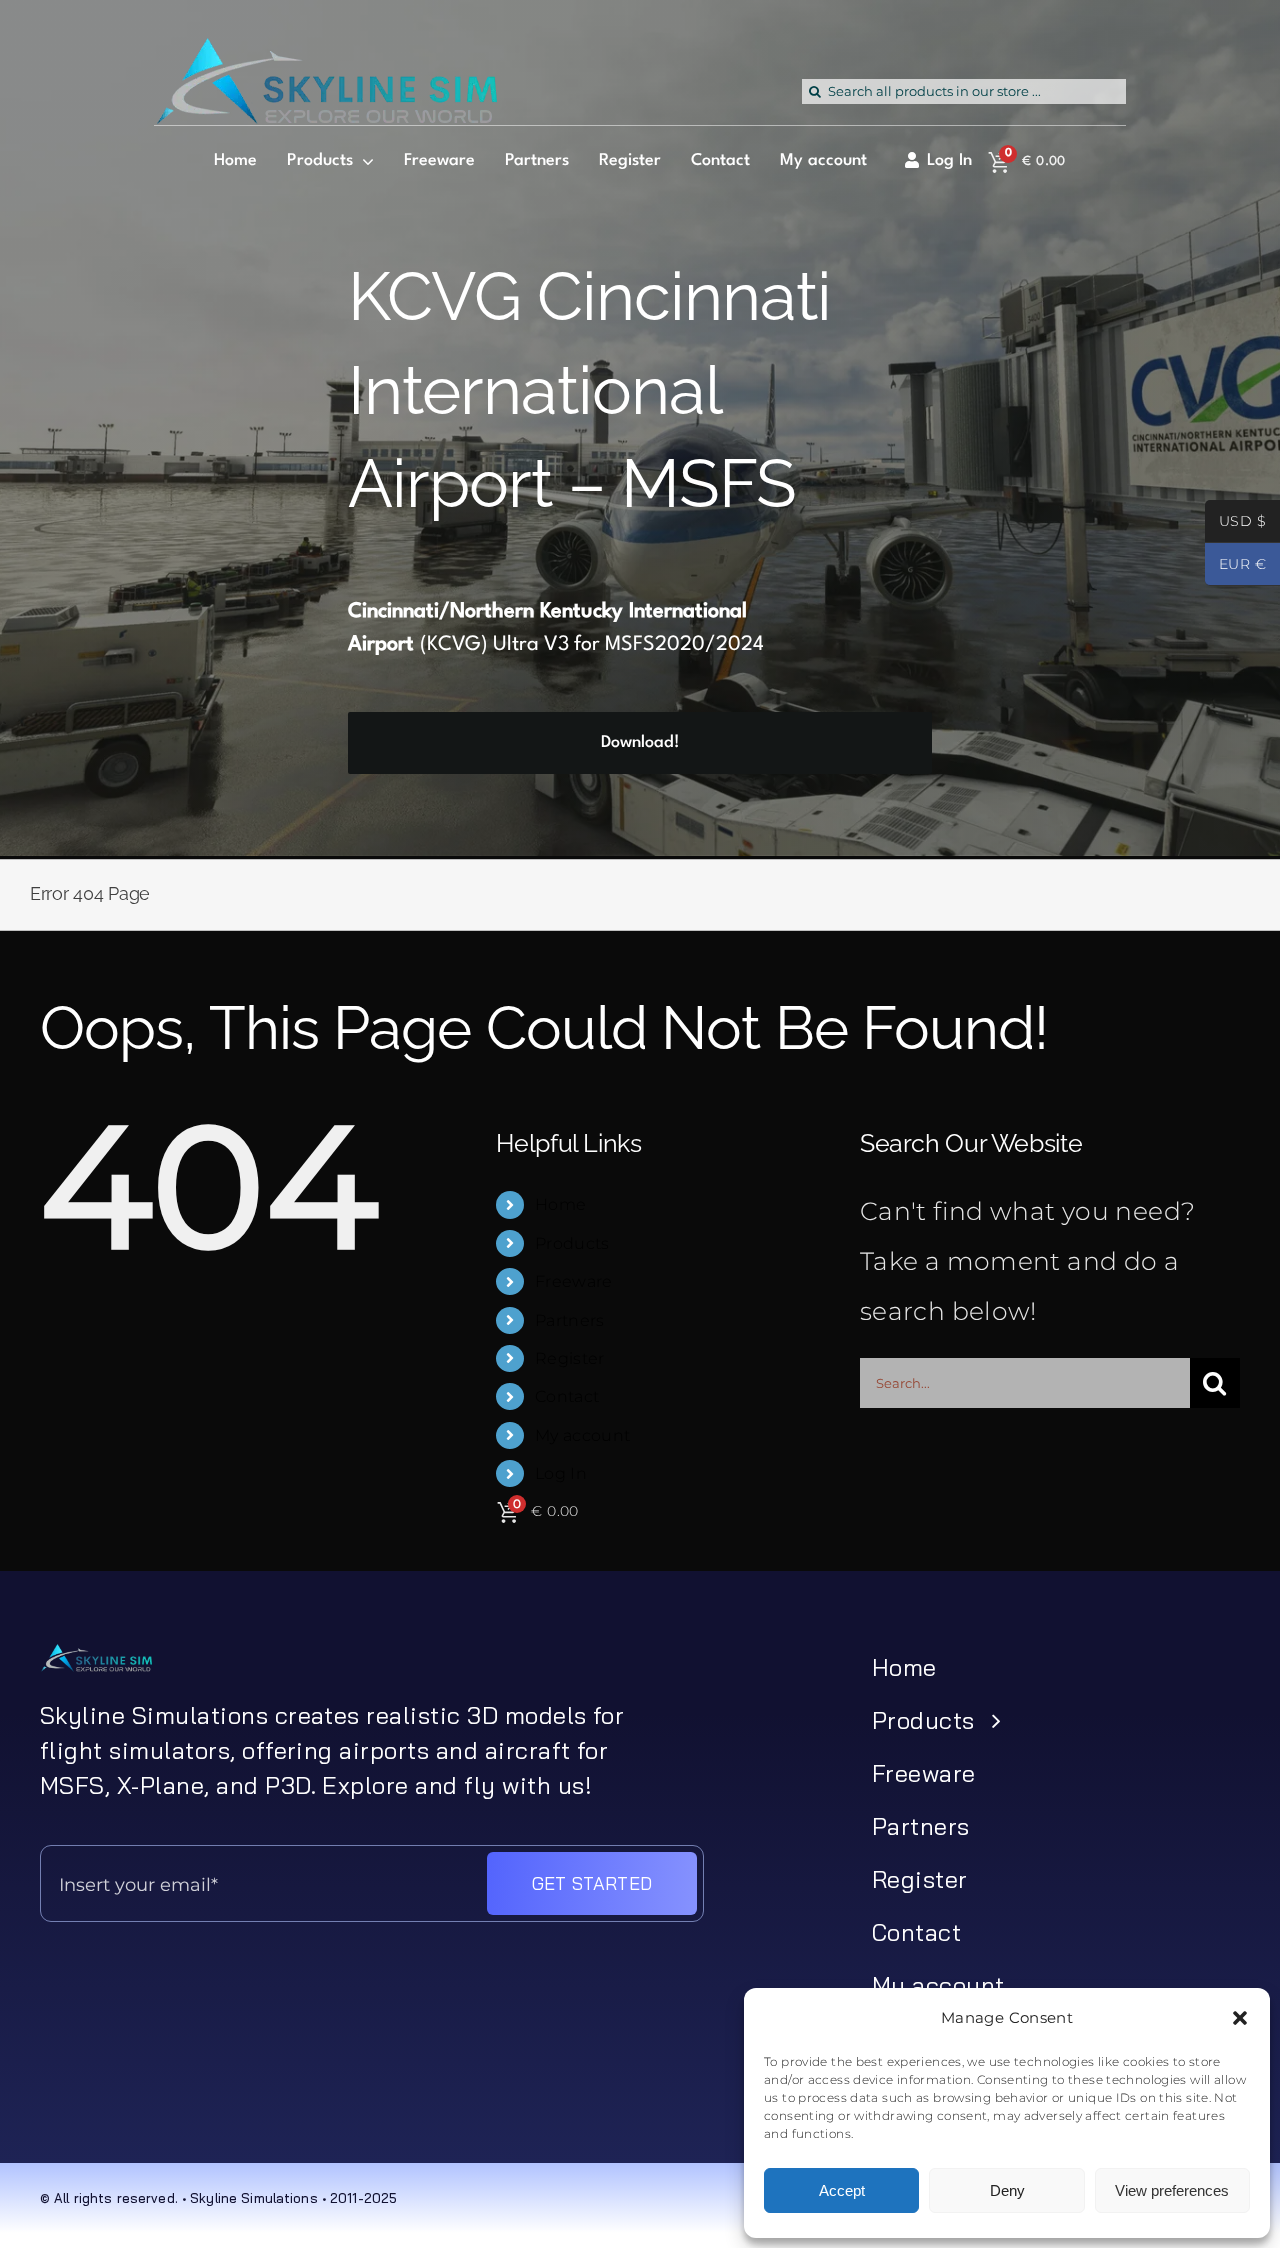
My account (583, 1435)
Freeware (574, 1281)
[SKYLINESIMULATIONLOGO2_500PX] (325, 50)
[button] (1240, 2018)
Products (572, 1243)
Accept (842, 2190)
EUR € (1235, 566)
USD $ (1235, 523)
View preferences (1172, 2190)
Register (570, 1358)
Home (561, 1204)
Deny (1007, 2190)
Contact (567, 1396)
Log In (561, 1473)
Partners (570, 1320)
